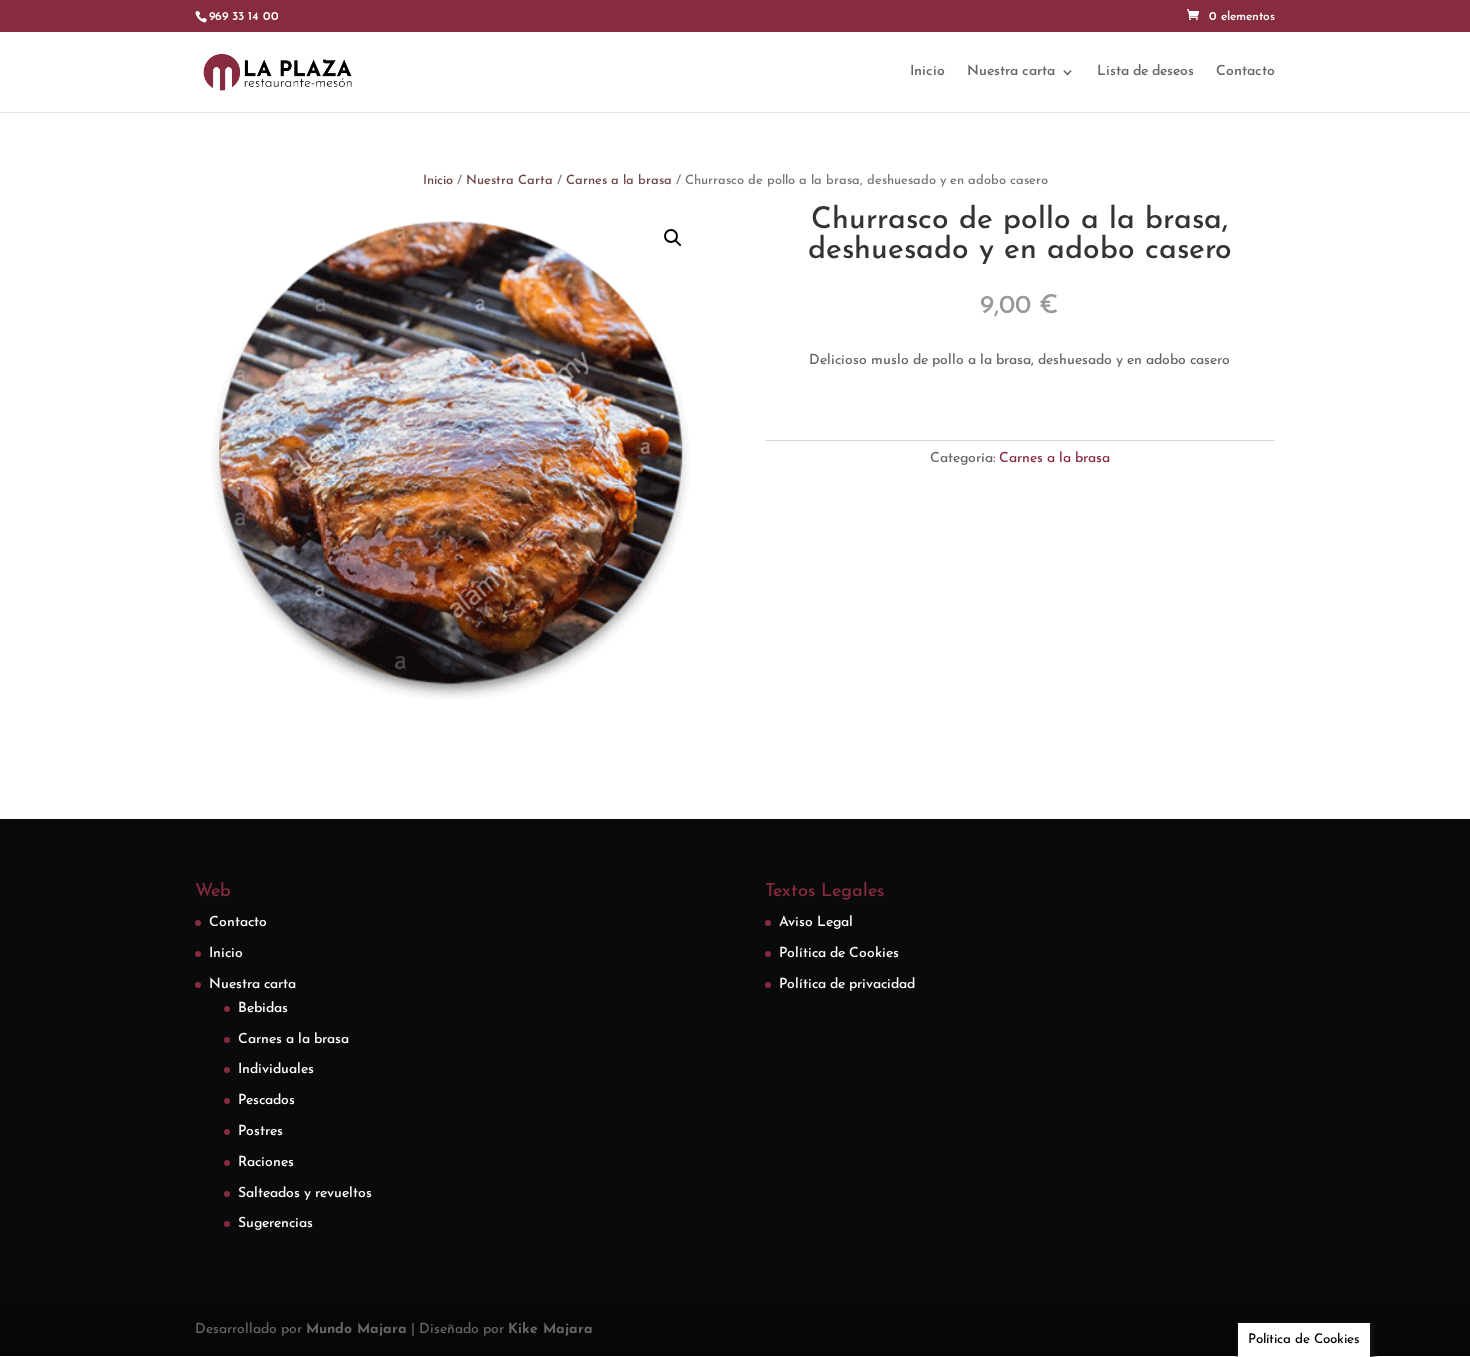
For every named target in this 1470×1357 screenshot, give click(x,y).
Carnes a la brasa (619, 180)
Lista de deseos (1145, 72)
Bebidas (263, 1008)
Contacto (1245, 72)
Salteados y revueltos (305, 1193)
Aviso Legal (816, 922)
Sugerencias (275, 1223)
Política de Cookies (839, 953)
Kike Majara (550, 1329)
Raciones (266, 1162)
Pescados (266, 1100)
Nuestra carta (1011, 72)
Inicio (927, 72)
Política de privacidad (847, 984)
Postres (260, 1131)
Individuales (276, 1069)
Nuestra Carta (509, 180)
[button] (673, 238)
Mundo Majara (356, 1329)
